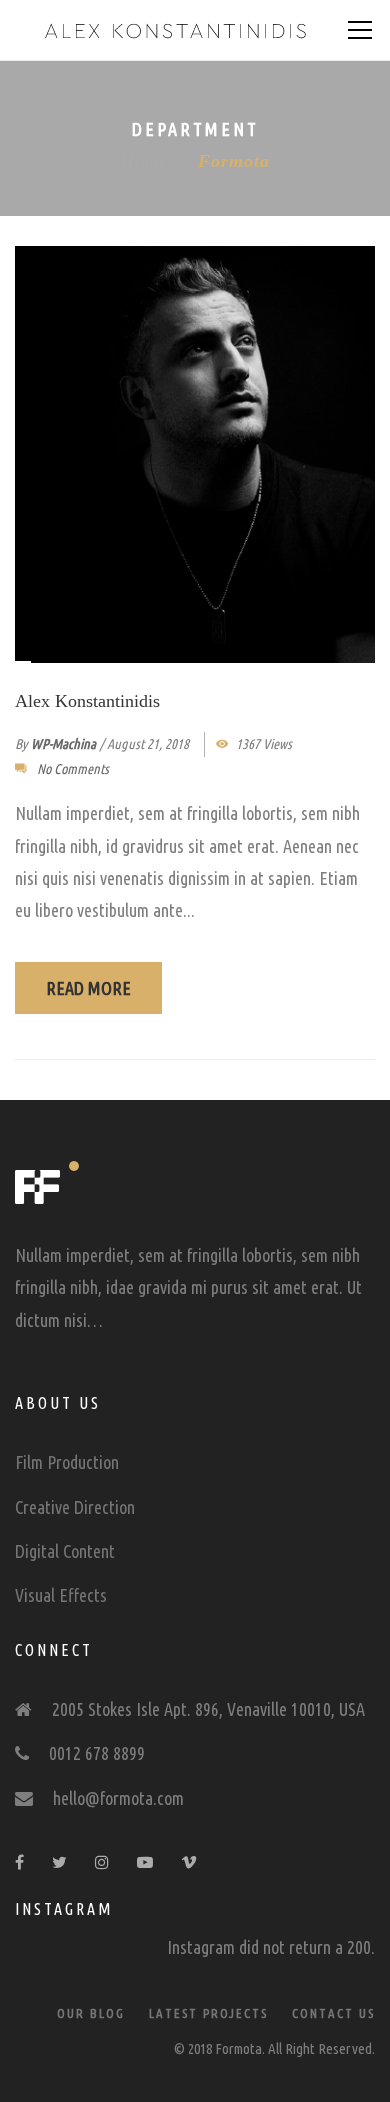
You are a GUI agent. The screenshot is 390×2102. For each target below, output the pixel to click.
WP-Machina (63, 744)
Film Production (67, 1462)
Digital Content (65, 1551)
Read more (88, 988)
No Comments (73, 769)
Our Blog (91, 2013)
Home (144, 161)
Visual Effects (61, 1595)
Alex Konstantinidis (87, 701)
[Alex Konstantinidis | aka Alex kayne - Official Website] (175, 30)
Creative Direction (75, 1507)
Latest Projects (208, 2013)
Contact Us (333, 2013)
